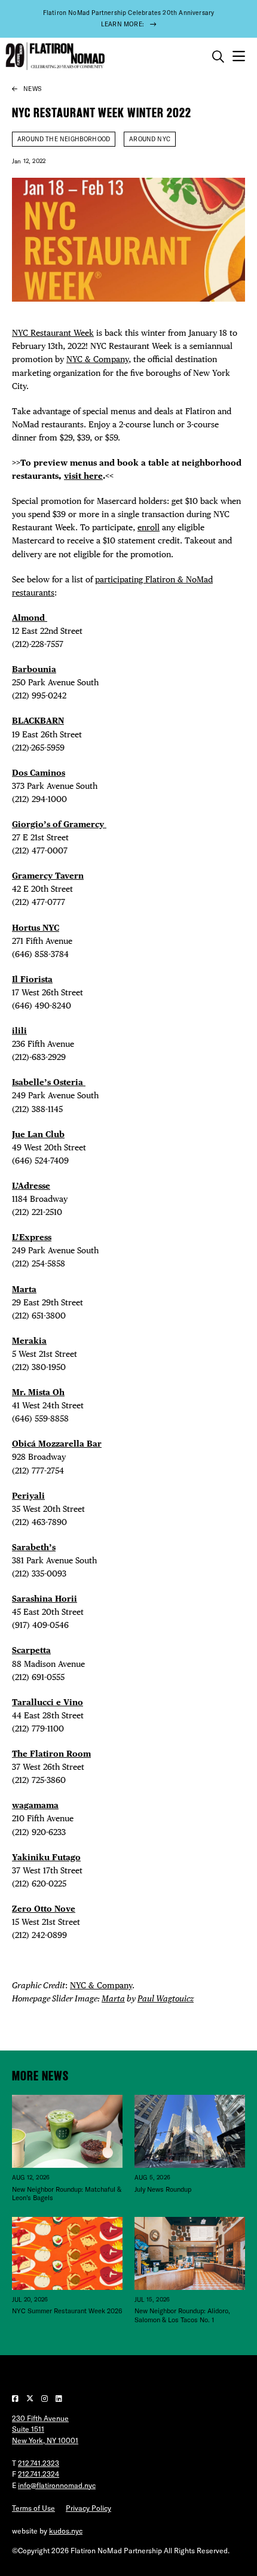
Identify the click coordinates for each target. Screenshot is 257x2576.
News (32, 89)
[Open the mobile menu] (239, 57)
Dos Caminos (39, 772)
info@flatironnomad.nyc (57, 2485)
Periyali (28, 1495)
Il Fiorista (32, 979)
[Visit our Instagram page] (45, 2399)
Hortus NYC (36, 927)
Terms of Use (33, 2508)
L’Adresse (31, 1185)
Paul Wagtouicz (166, 1998)
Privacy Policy (88, 2508)
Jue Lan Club (38, 1134)
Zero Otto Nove (44, 1908)
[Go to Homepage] (54, 57)
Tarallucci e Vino (48, 1702)
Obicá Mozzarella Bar (57, 1443)
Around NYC (150, 139)
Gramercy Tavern (48, 875)
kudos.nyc (66, 2531)
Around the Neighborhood (64, 139)
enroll (149, 527)
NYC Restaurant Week (53, 332)
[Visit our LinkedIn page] (59, 2399)
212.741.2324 (39, 2474)
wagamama (35, 1805)
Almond (30, 617)
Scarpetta (31, 1650)
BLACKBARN (38, 720)
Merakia (29, 1340)
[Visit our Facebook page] (16, 2399)
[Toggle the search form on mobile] (218, 57)
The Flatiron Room (51, 1753)
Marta (24, 1289)
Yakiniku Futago (46, 1857)
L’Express (32, 1237)
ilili (19, 1030)
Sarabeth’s (34, 1547)
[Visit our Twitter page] (31, 2399)
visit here (83, 476)
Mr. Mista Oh (38, 1392)
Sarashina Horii (45, 1598)
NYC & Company (97, 359)
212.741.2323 (39, 2463)
